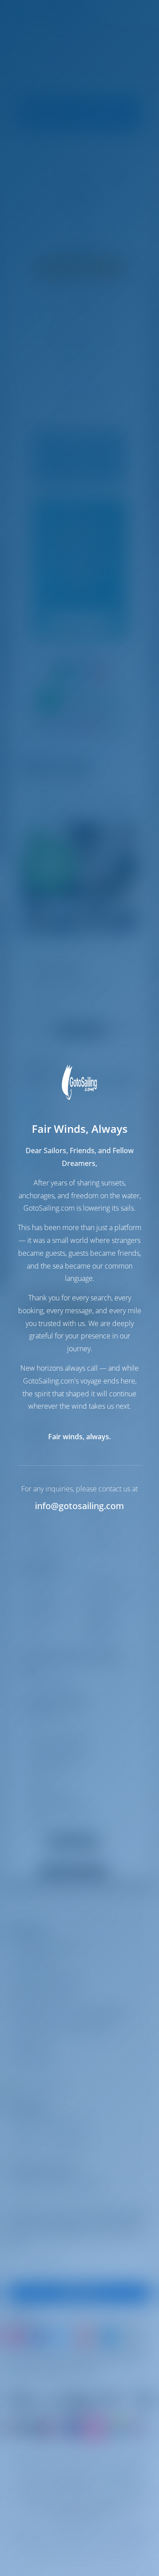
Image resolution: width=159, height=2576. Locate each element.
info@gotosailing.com (79, 1506)
